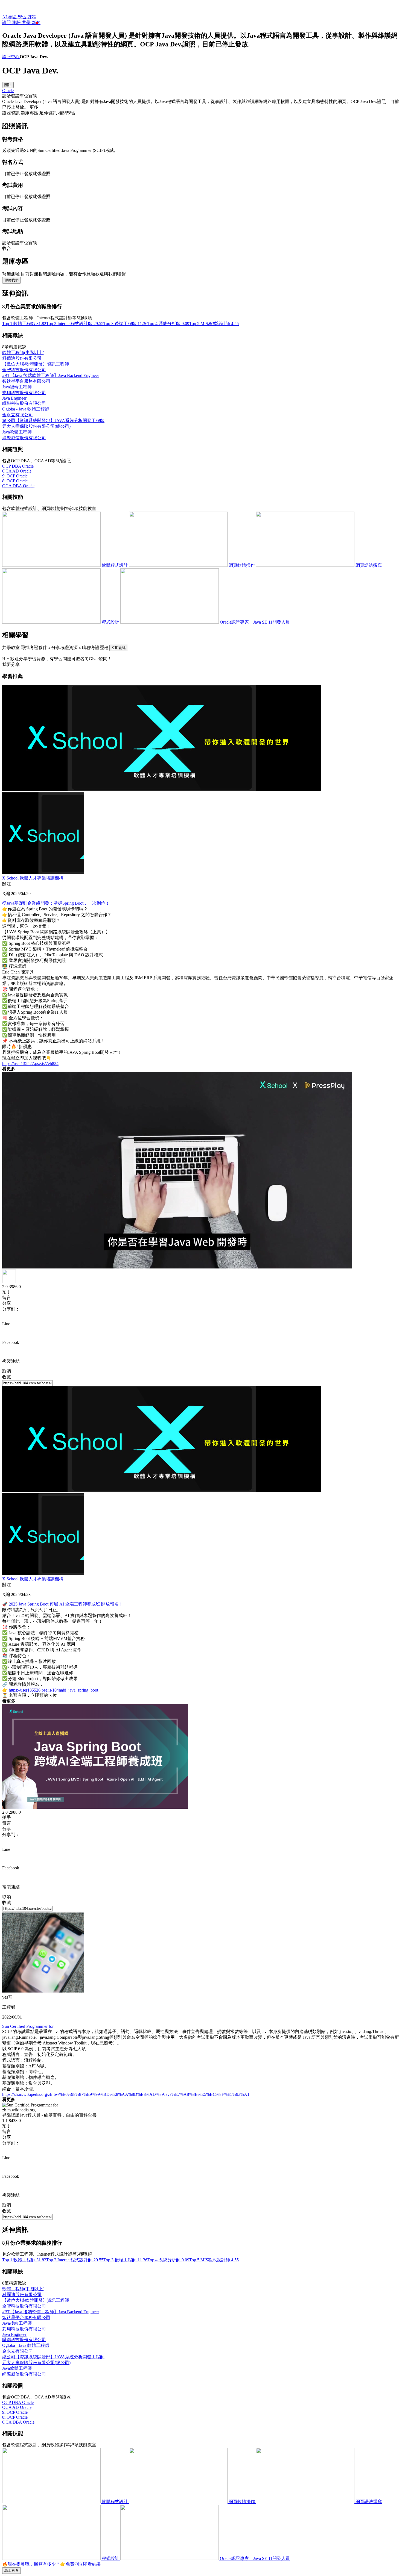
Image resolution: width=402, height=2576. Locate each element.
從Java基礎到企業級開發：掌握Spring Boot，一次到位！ (56, 903)
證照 (7, 23)
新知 (36, 23)
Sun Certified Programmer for (28, 2026)
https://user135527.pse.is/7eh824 (30, 1063)
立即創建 (119, 648)
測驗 (17, 23)
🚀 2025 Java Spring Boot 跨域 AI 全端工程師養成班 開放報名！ (63, 1604)
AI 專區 (10, 17)
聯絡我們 (11, 280)
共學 (27, 23)
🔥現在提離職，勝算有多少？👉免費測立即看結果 (51, 2564)
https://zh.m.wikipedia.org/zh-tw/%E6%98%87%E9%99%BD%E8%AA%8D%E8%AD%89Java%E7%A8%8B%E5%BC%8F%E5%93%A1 (126, 2094)
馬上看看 (11, 2570)
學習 (23, 17)
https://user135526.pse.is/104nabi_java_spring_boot (53, 1690)
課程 (32, 17)
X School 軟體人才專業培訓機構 (33, 878)
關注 (8, 85)
